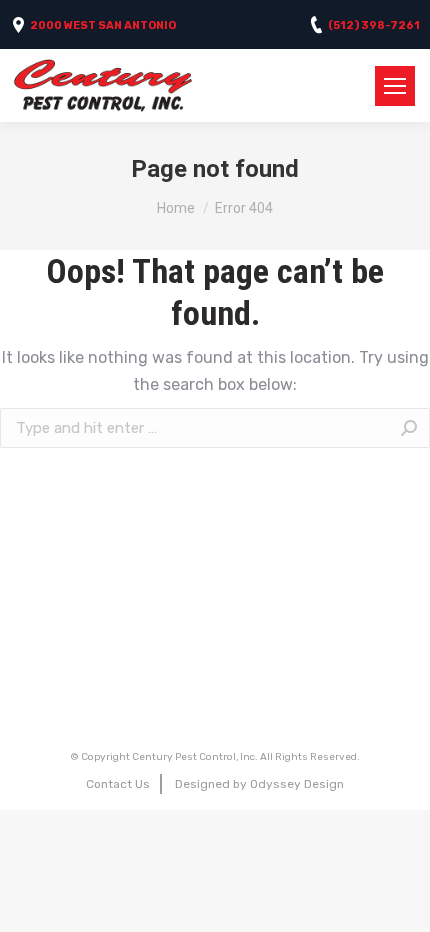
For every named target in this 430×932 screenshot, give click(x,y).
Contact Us (118, 784)
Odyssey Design (297, 784)
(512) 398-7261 (374, 25)
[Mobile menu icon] (395, 86)
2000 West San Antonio (103, 25)
